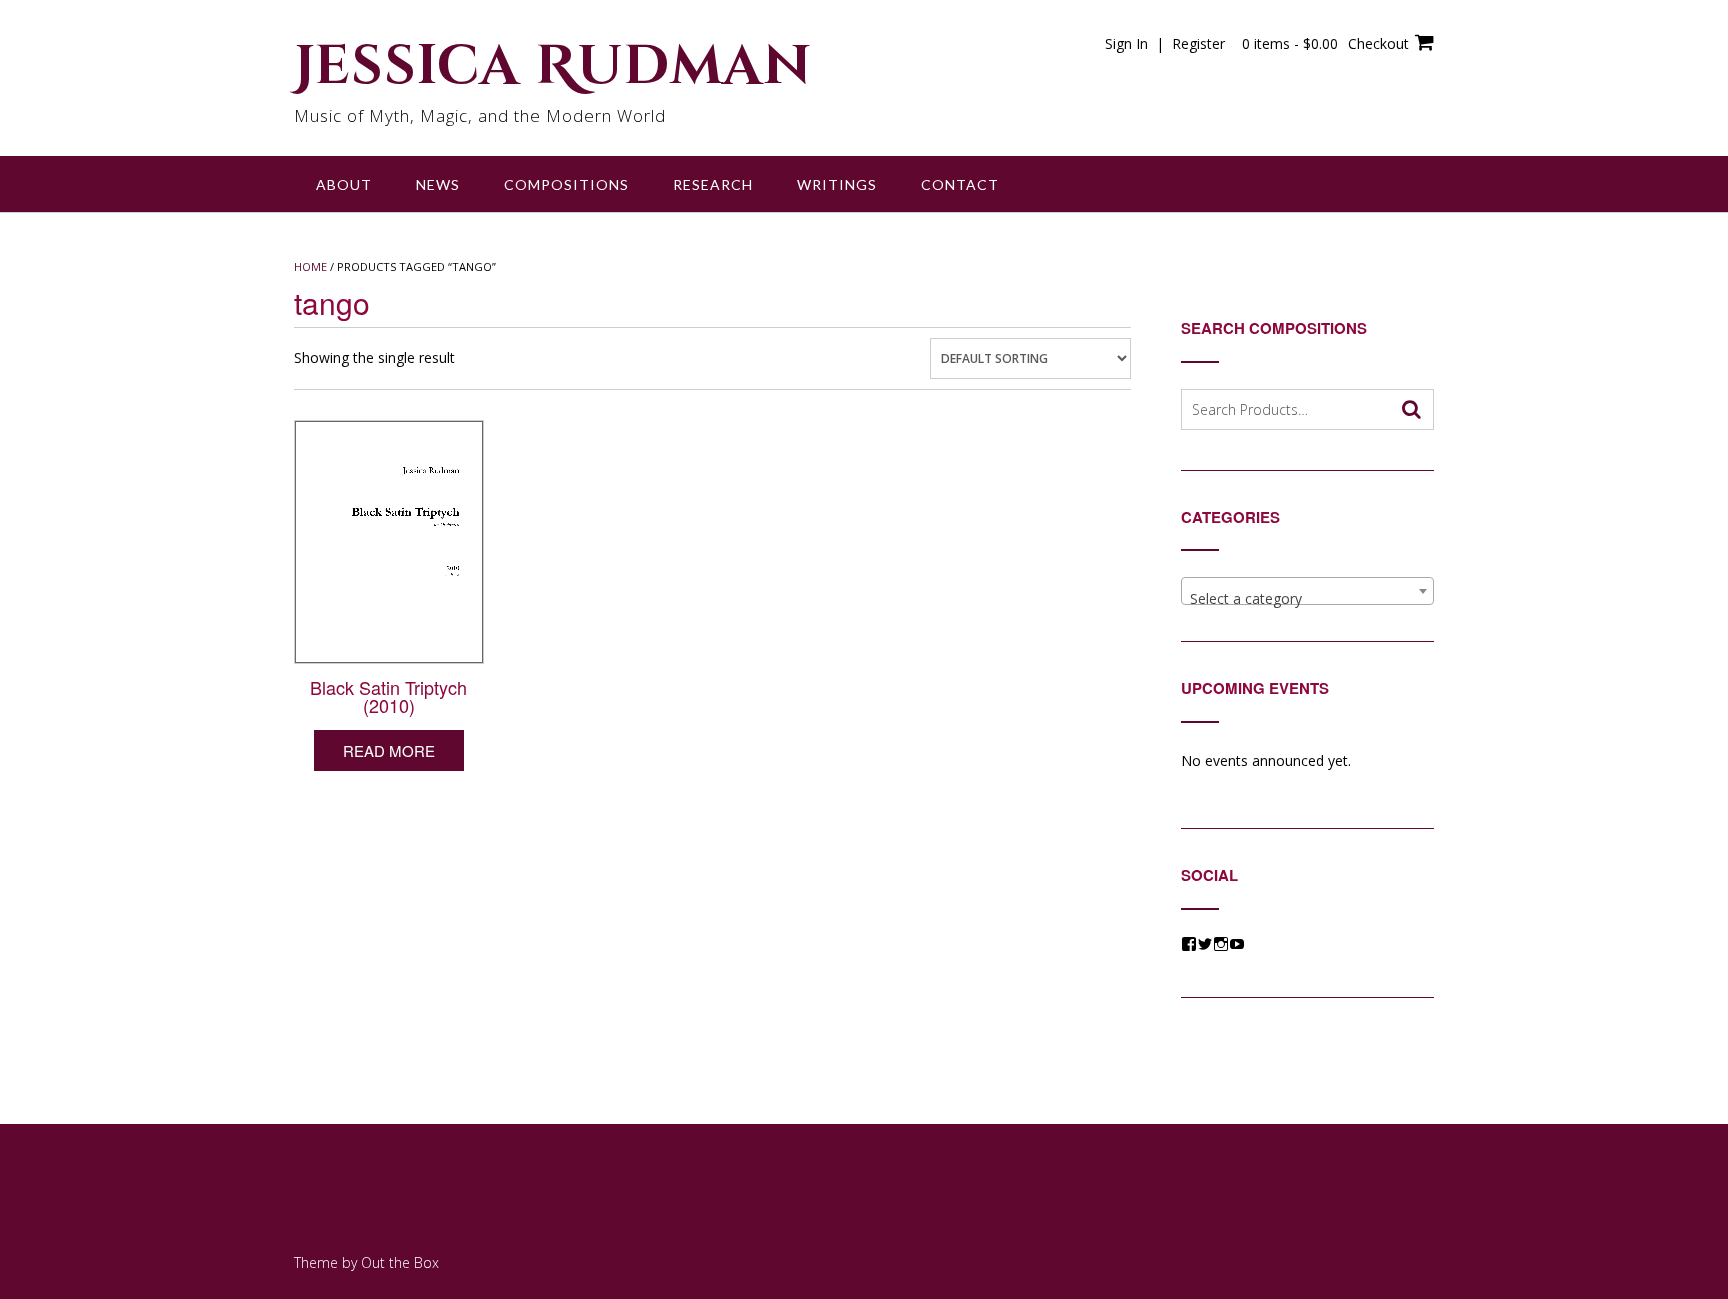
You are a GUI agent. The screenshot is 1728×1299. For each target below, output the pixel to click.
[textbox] (1307, 599)
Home (310, 266)
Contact (960, 184)
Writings (837, 184)
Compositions (566, 184)
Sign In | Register (1165, 43)
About (344, 184)
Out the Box (400, 1262)
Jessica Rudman (553, 67)
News (438, 184)
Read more (389, 750)
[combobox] (1307, 591)
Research (713, 184)
